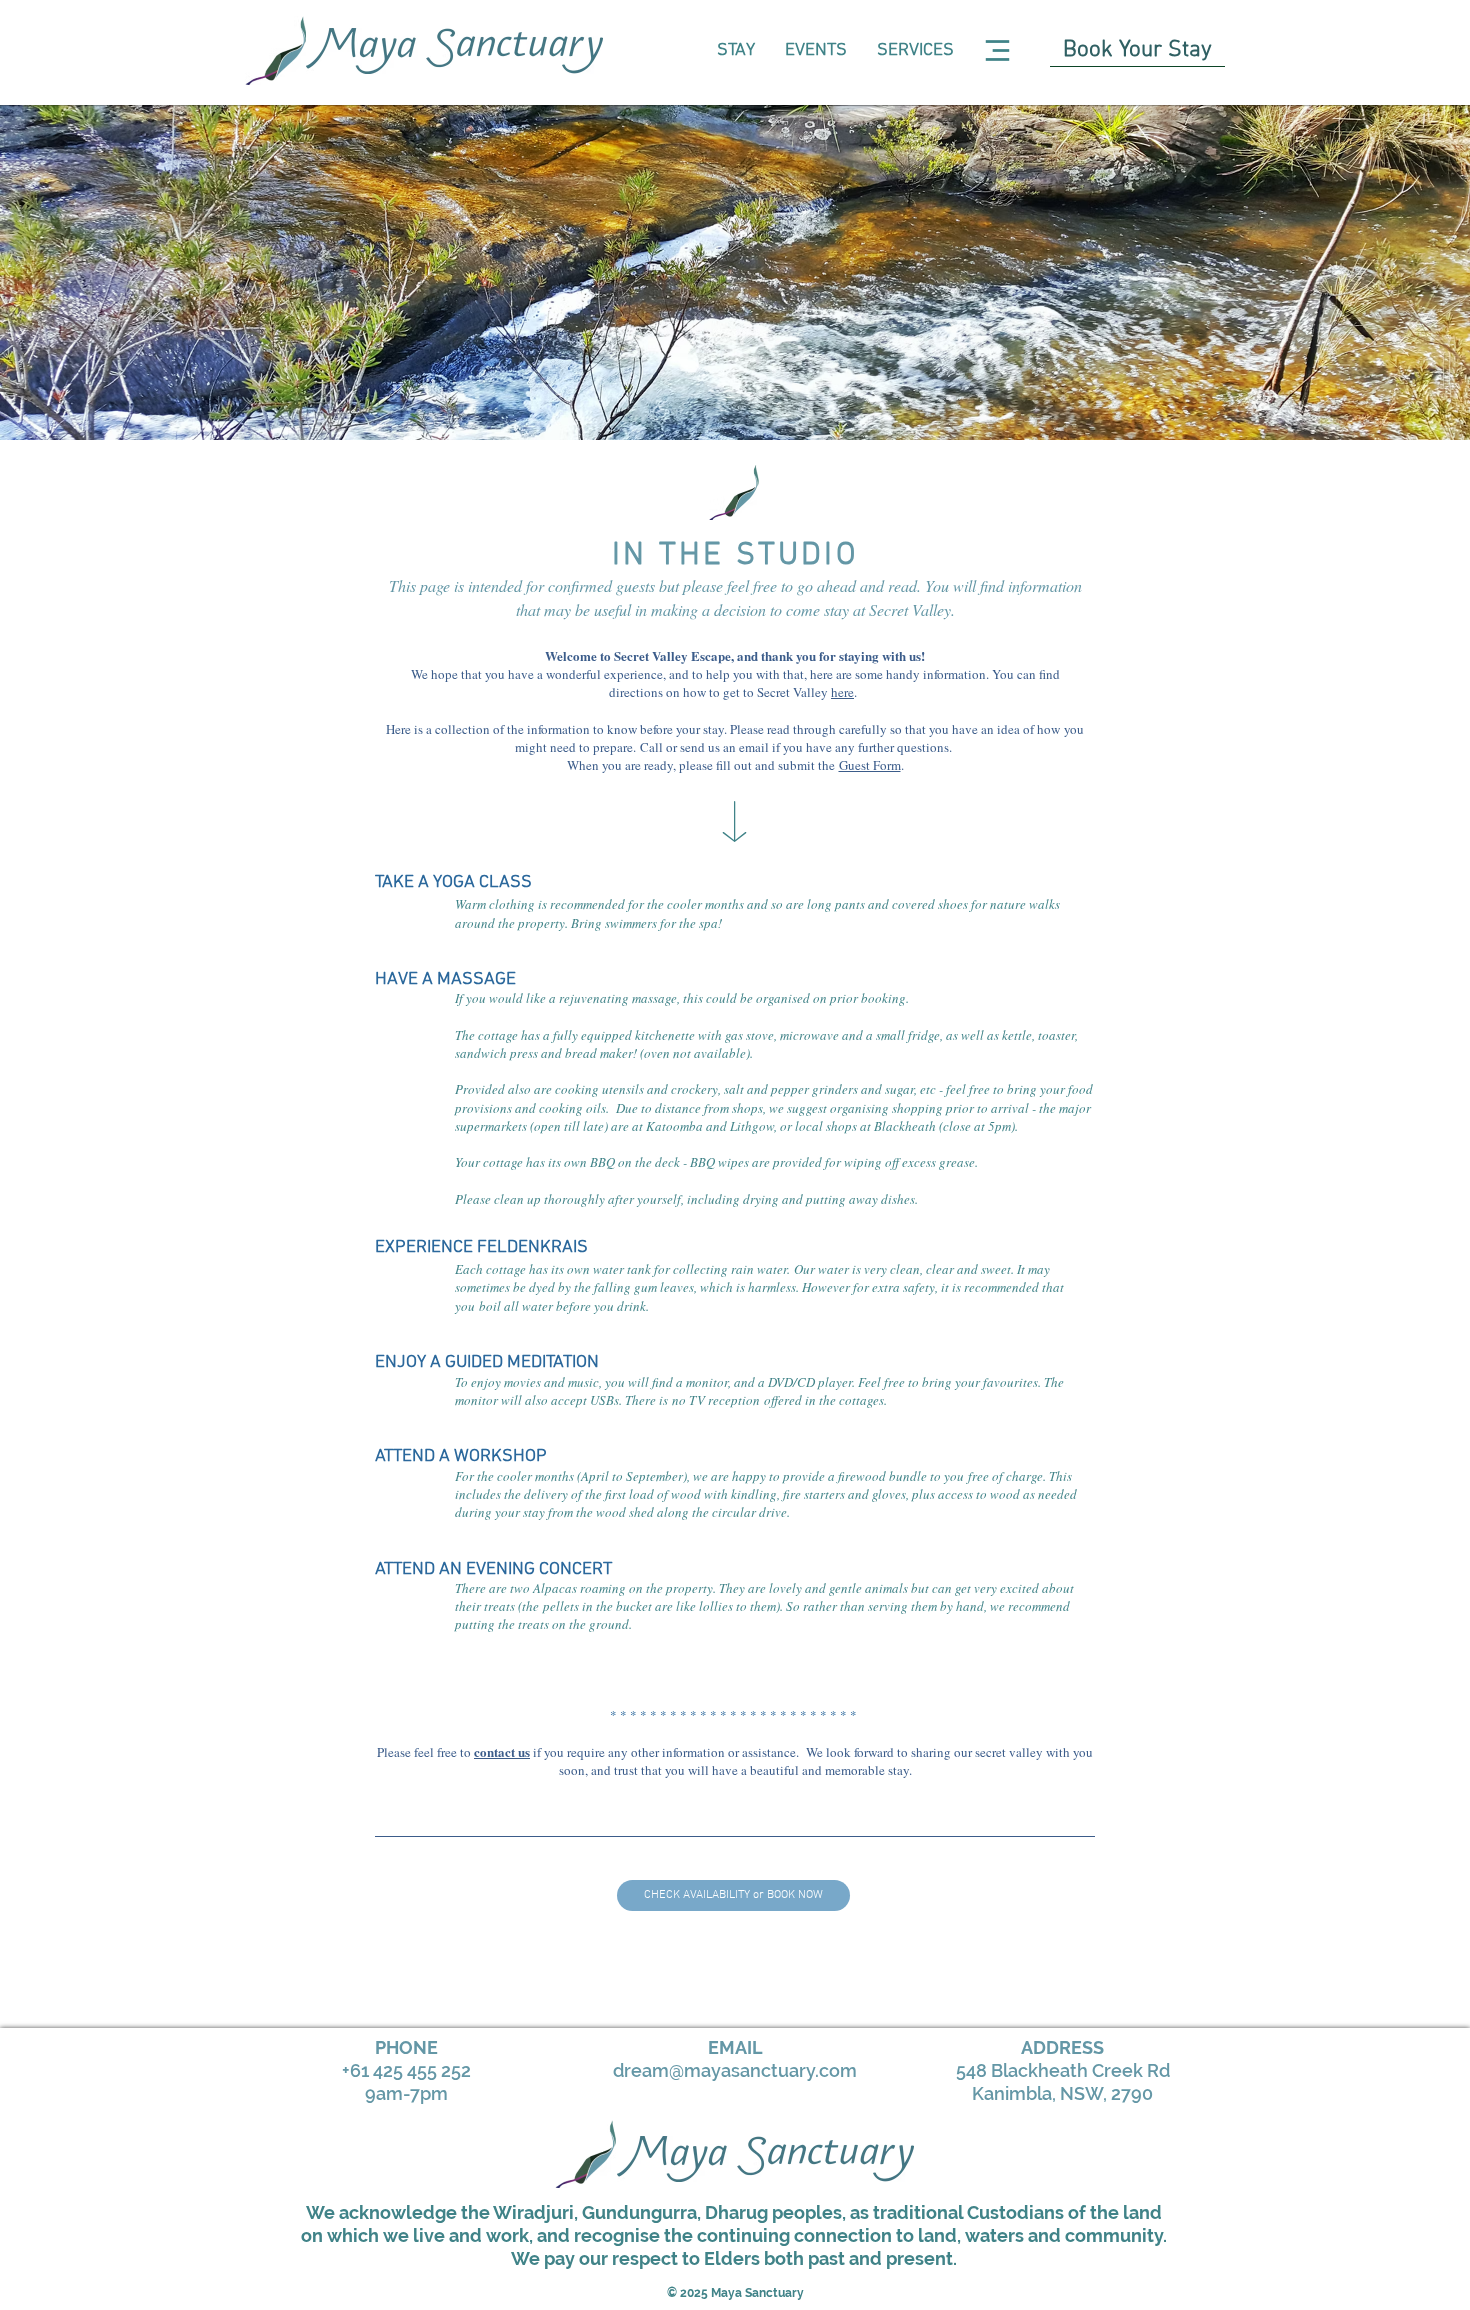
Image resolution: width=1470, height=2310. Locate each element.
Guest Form (870, 765)
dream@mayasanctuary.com (735, 2070)
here (842, 692)
